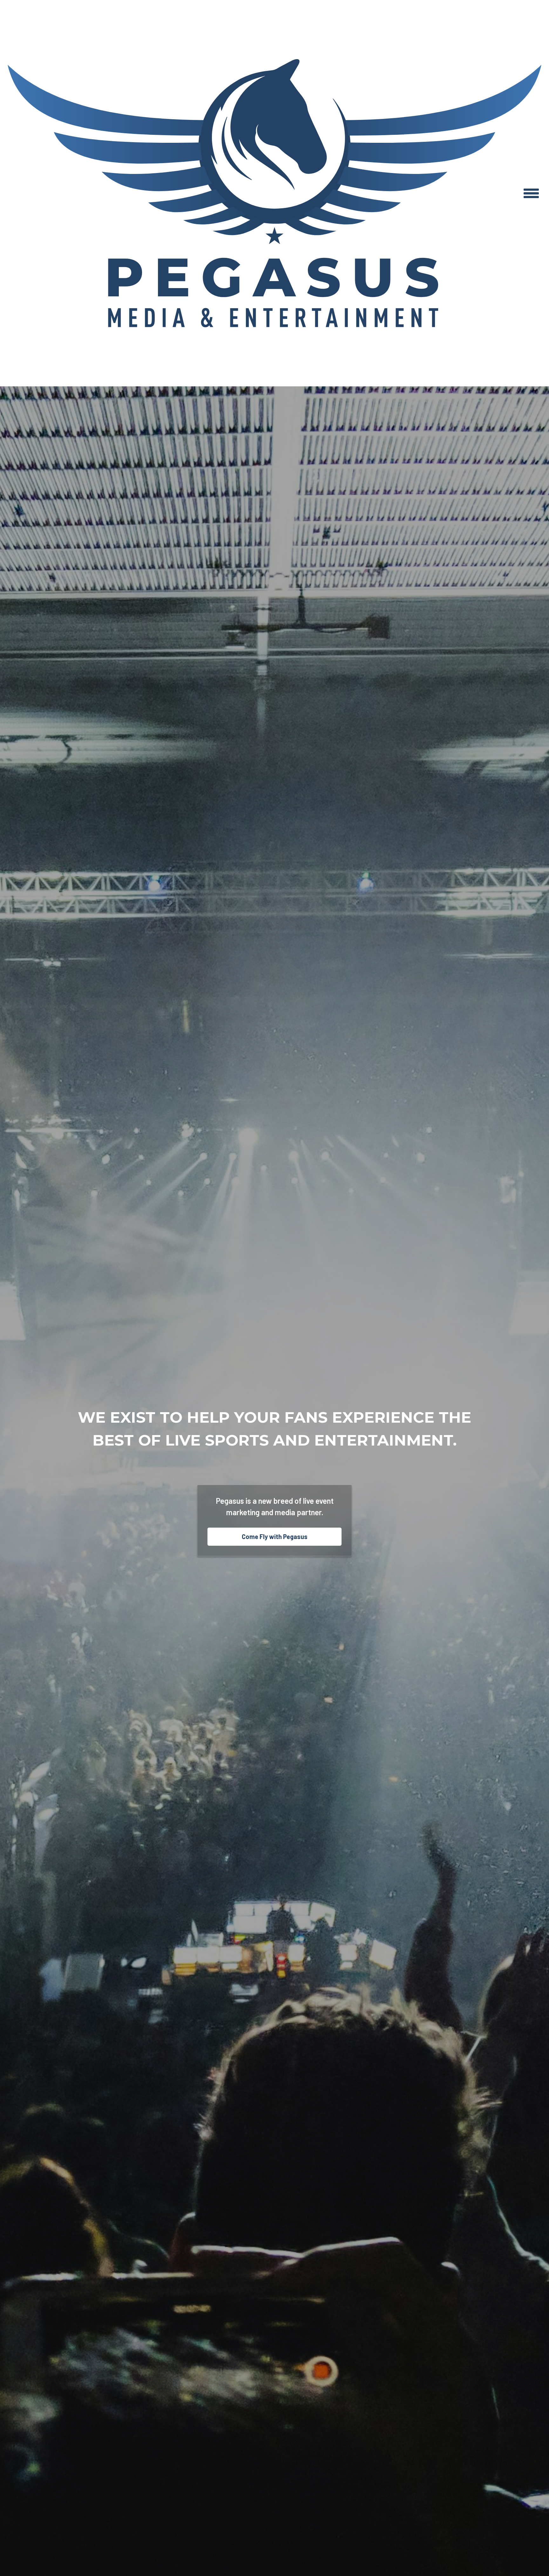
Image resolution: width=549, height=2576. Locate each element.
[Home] (274, 193)
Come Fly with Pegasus (275, 1537)
